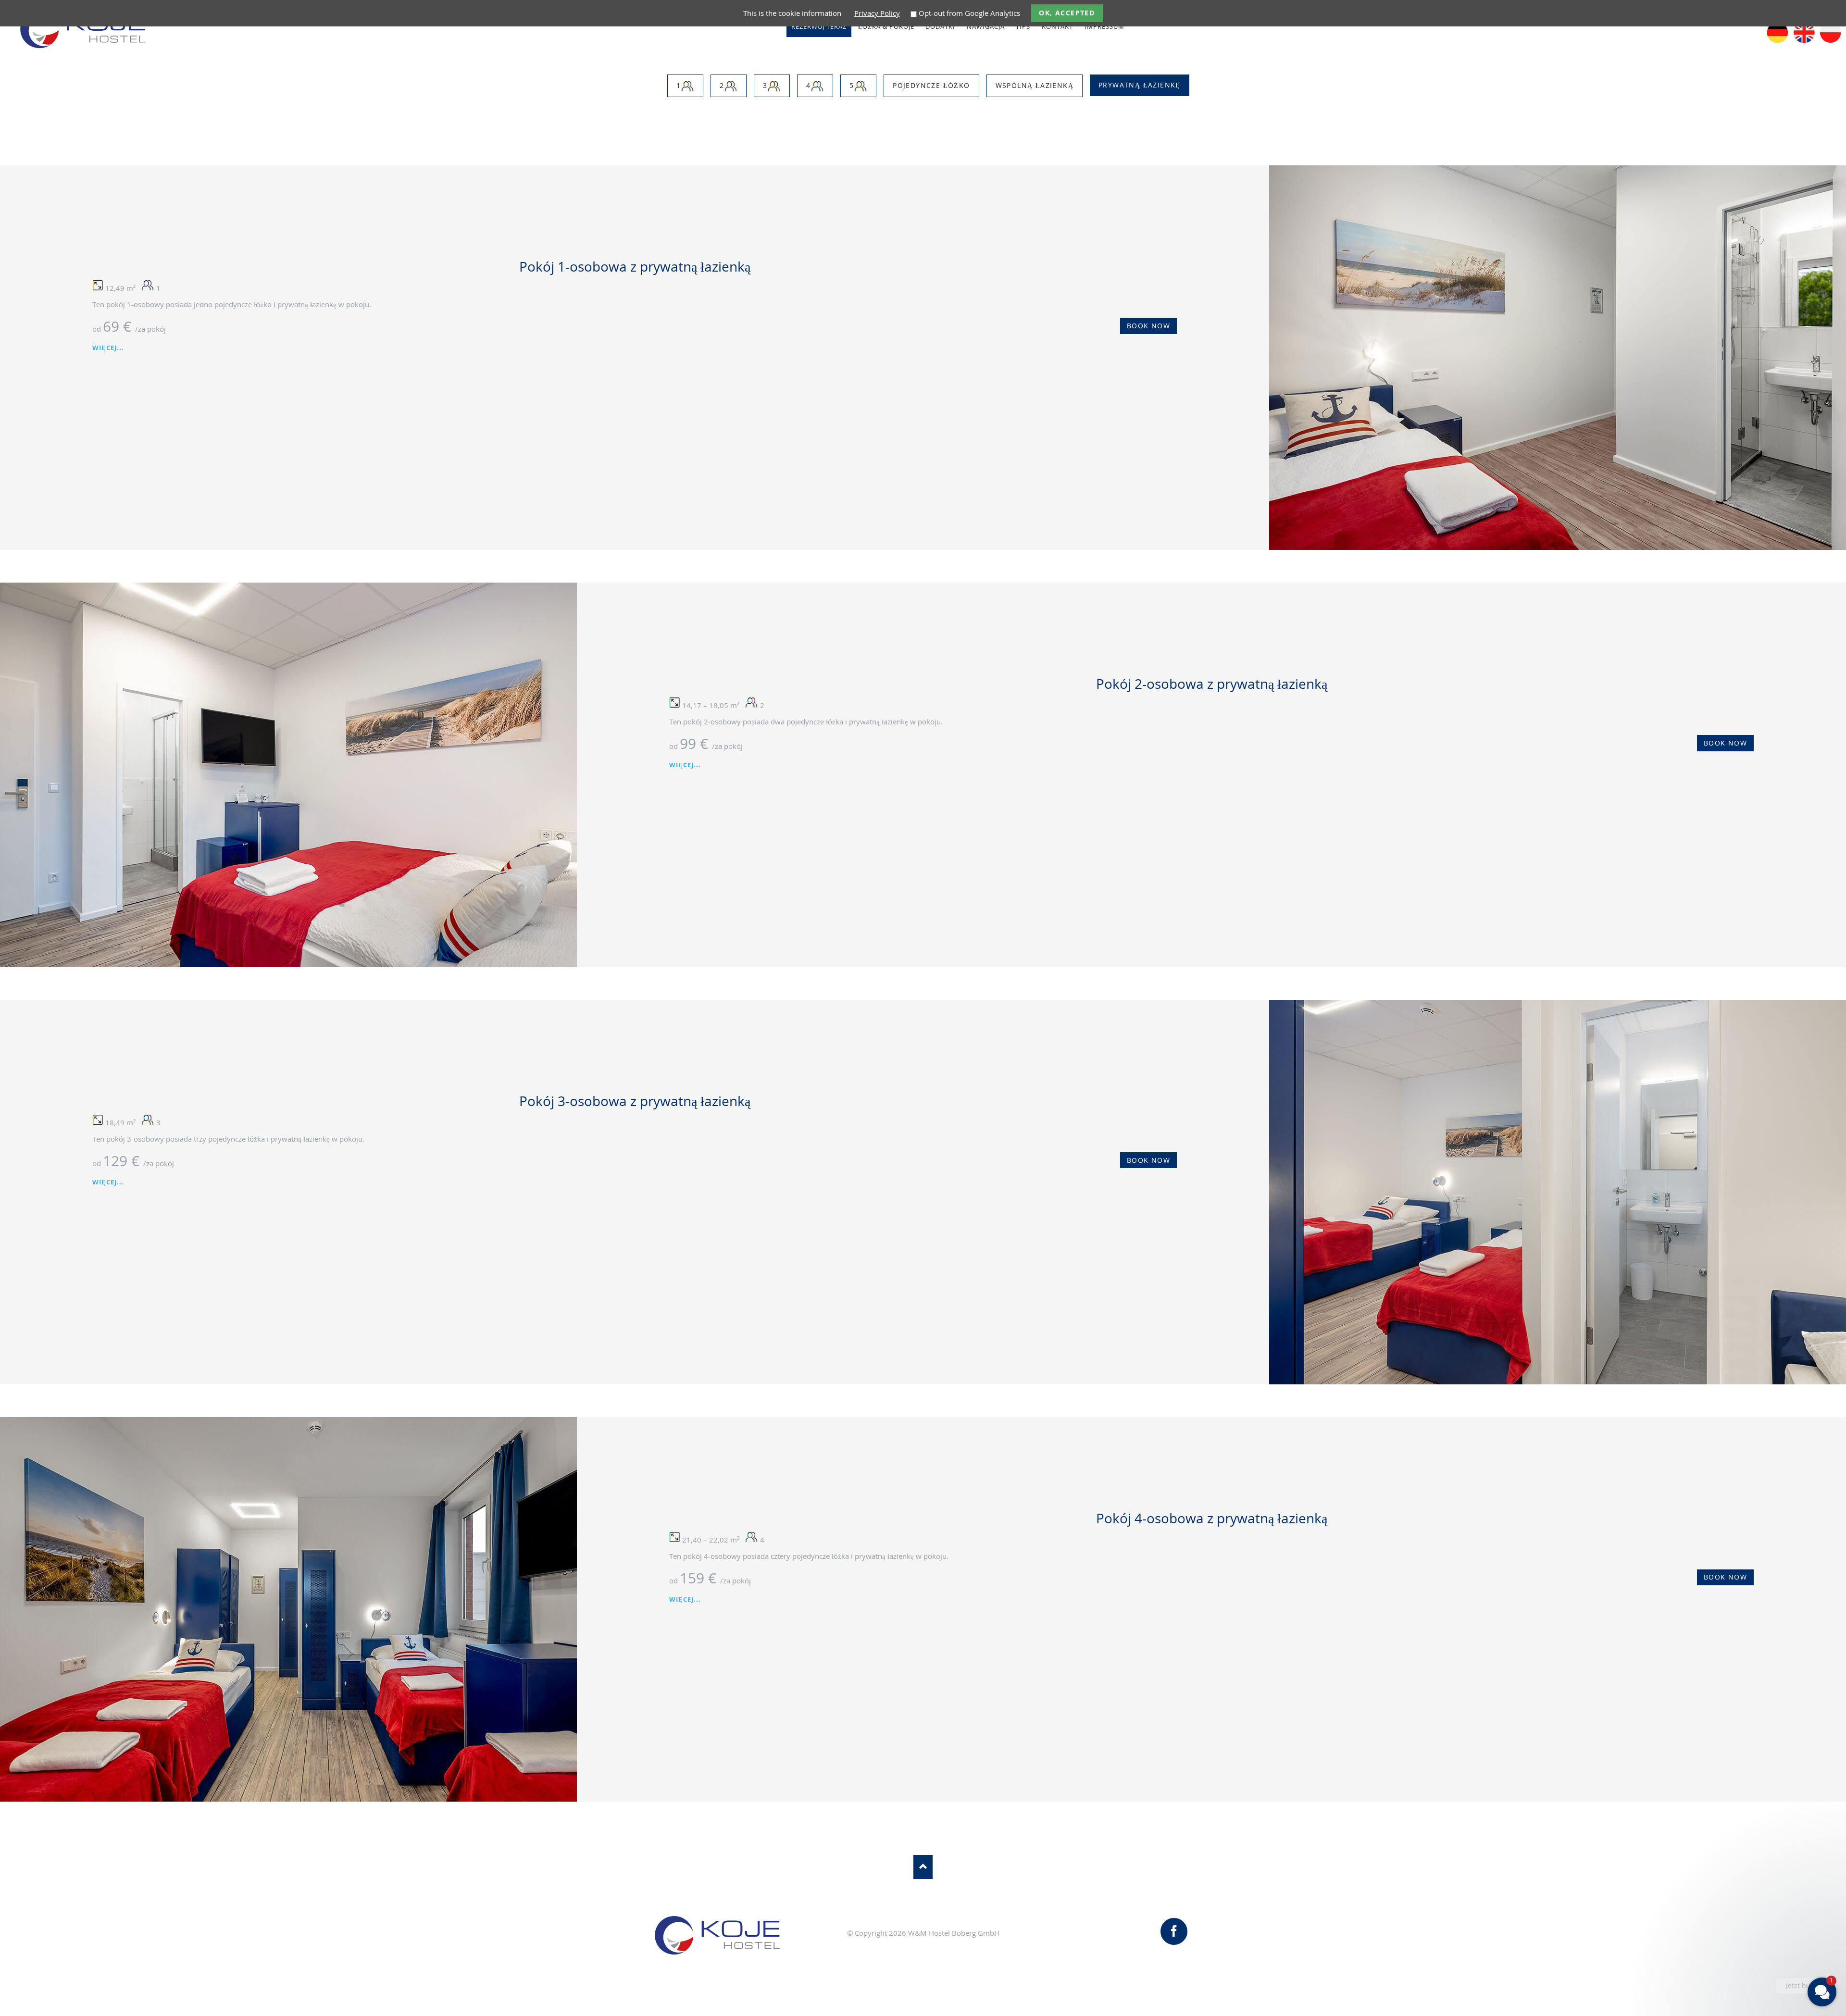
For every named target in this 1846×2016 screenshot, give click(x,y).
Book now (1148, 326)
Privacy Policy (877, 13)
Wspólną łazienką (1035, 85)
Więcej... (108, 348)
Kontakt (1057, 26)
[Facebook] (1174, 1931)
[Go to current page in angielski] (1804, 40)
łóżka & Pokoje (886, 26)
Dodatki (940, 26)
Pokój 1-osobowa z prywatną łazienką (635, 266)
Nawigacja (986, 26)
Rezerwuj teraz (819, 26)
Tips (1023, 26)
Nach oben (923, 1867)
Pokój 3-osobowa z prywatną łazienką (635, 1101)
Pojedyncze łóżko (931, 85)
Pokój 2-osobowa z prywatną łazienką (1212, 684)
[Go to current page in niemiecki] (1777, 40)
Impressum (1104, 26)
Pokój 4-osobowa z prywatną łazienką (1212, 1518)
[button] (1764, 1926)
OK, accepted (1067, 13)
